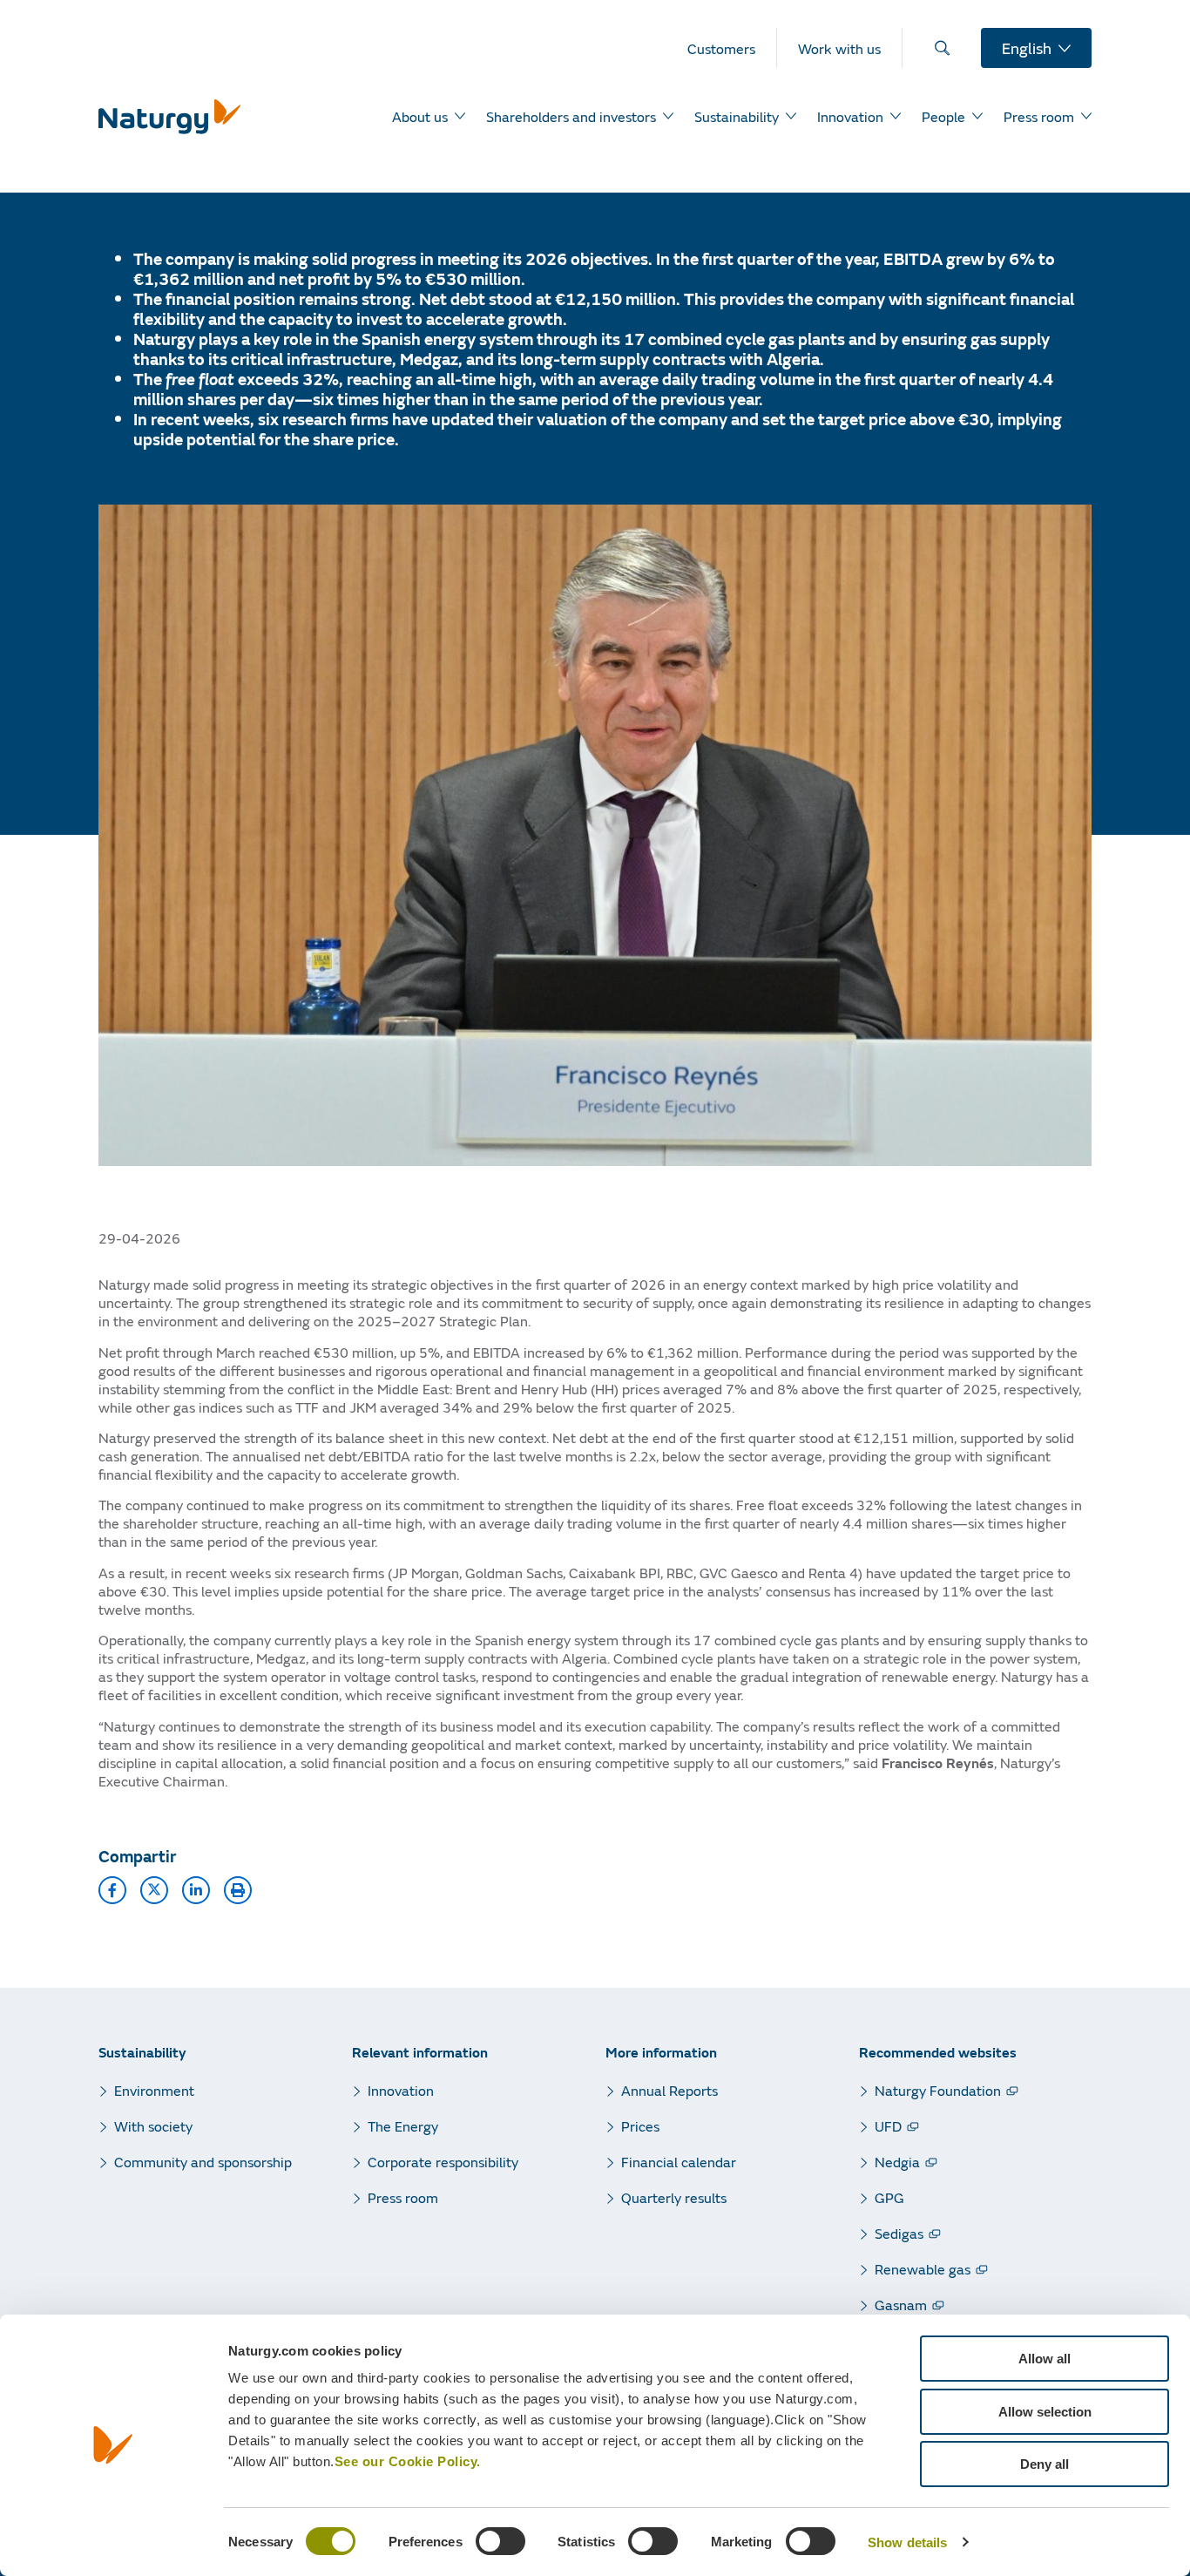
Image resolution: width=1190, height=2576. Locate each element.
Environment (154, 2090)
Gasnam (901, 2305)
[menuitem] (732, 48)
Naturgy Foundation (938, 2090)
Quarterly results (674, 2197)
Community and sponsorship (203, 2162)
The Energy (403, 2126)
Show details (907, 2542)
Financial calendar (679, 2162)
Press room (403, 2197)
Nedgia (897, 2162)
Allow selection (1045, 2412)
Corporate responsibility (443, 2162)
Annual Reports (669, 2090)
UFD (888, 2126)
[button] (112, 1890)
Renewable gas (923, 2269)
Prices (640, 2126)
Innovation (401, 2090)
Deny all (1045, 2464)
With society (153, 2126)
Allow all (1045, 2359)
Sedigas (899, 2233)
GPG (889, 2197)
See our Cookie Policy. (408, 2461)
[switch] (500, 2541)
